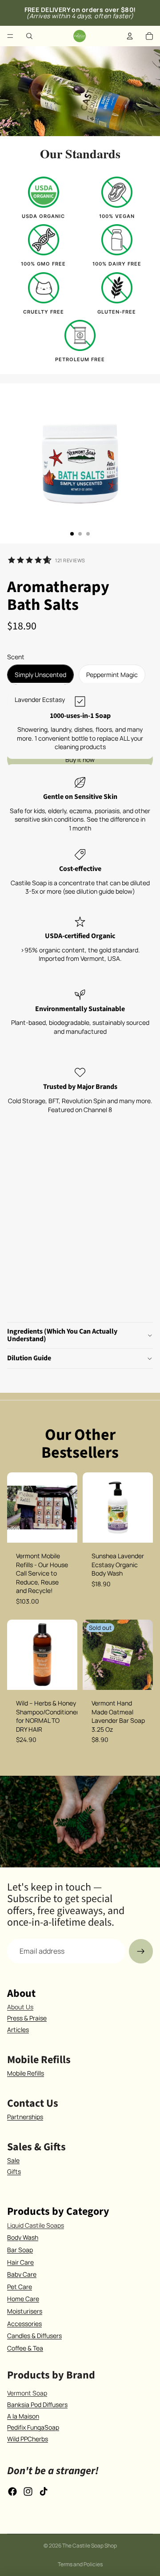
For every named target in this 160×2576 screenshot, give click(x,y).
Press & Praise (27, 2018)
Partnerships (25, 2117)
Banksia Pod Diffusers (37, 2405)
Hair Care (20, 2262)
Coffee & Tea (25, 2348)
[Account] (130, 36)
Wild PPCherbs (28, 2439)
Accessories (24, 2324)
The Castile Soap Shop (90, 2546)
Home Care (23, 2299)
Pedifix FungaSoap (33, 2427)
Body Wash (23, 2237)
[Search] (29, 36)
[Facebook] (12, 2491)
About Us (20, 2007)
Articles (18, 2030)
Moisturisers (25, 2311)
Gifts (14, 2171)
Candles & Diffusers (34, 2336)
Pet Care (20, 2287)
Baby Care (22, 2274)
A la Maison (23, 2416)
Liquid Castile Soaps (36, 2225)
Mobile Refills (26, 2073)
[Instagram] (28, 2491)
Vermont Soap (27, 2393)
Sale (13, 2160)
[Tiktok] (44, 2491)
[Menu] (10, 36)
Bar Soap (20, 2250)
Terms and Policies (80, 2564)
